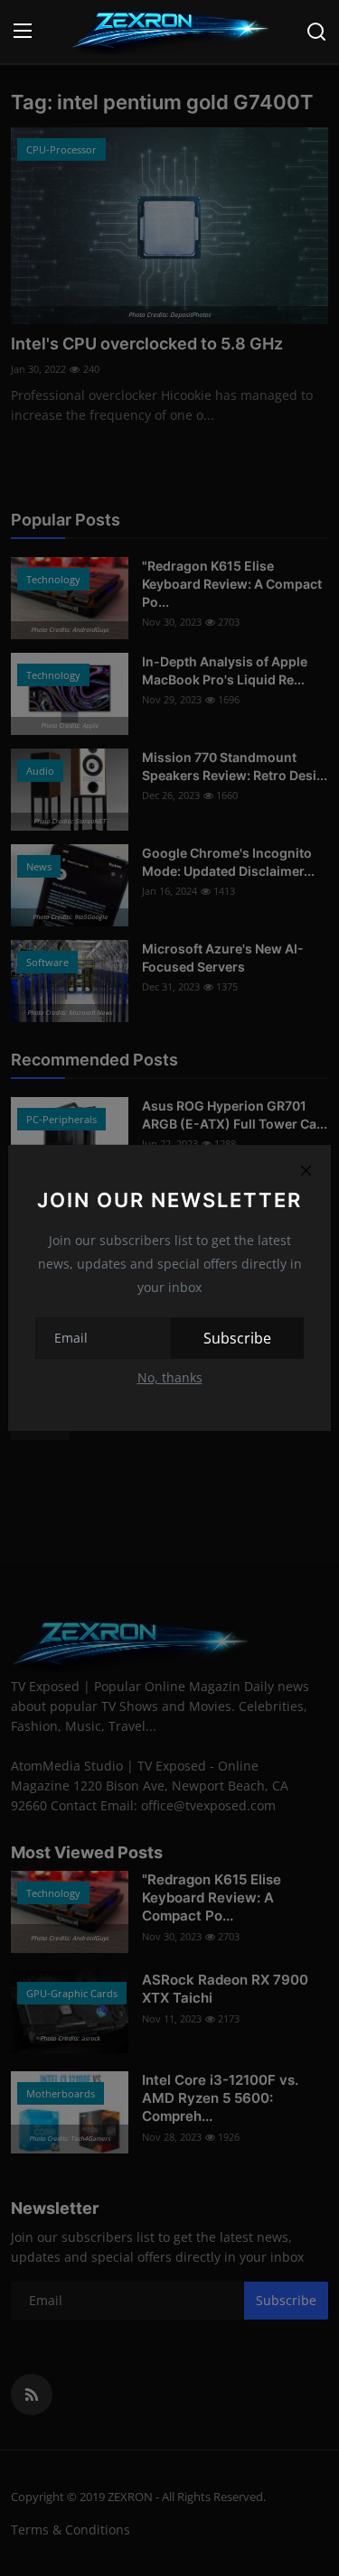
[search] (316, 32)
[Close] (306, 1170)
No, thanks (170, 1377)
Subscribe (237, 1338)
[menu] (23, 32)
